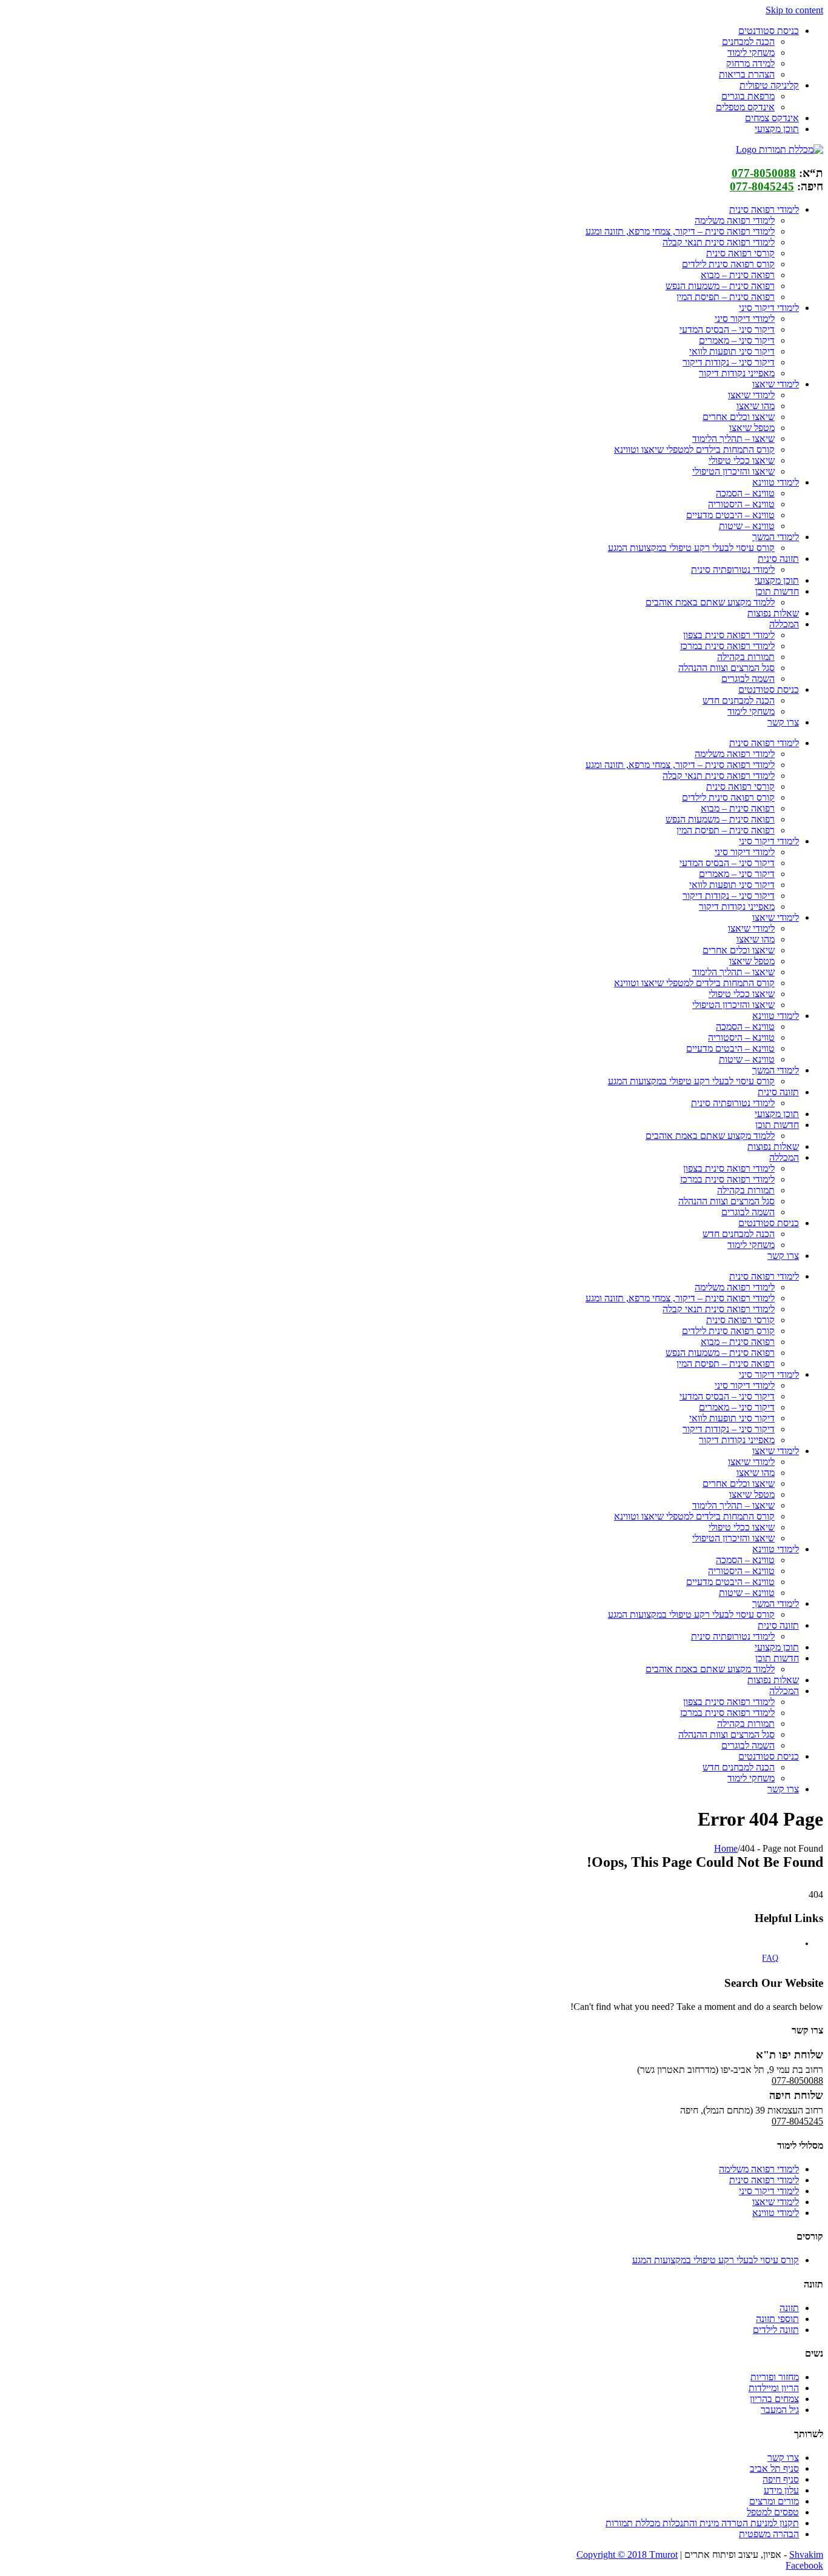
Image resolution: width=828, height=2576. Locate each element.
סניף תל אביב (774, 2468)
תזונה (789, 2308)
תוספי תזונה (777, 2319)
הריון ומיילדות (774, 2388)
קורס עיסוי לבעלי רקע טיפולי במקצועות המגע (716, 2260)
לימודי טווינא (776, 2213)
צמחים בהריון (774, 2399)
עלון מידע (781, 2490)
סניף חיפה (781, 2479)
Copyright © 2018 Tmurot (627, 2554)
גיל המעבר (780, 2410)
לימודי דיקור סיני (769, 2191)
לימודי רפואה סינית (764, 2180)
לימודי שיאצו (776, 2202)
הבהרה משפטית (769, 2534)
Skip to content (794, 10)
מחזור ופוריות (775, 2377)
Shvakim (806, 2554)
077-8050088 (764, 173)
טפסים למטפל (773, 2512)
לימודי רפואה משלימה (759, 2169)
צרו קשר (783, 2458)
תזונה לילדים (776, 2330)
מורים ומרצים (774, 2501)
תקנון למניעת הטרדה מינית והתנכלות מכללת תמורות (702, 2523)
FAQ (770, 1958)
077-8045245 (762, 186)
